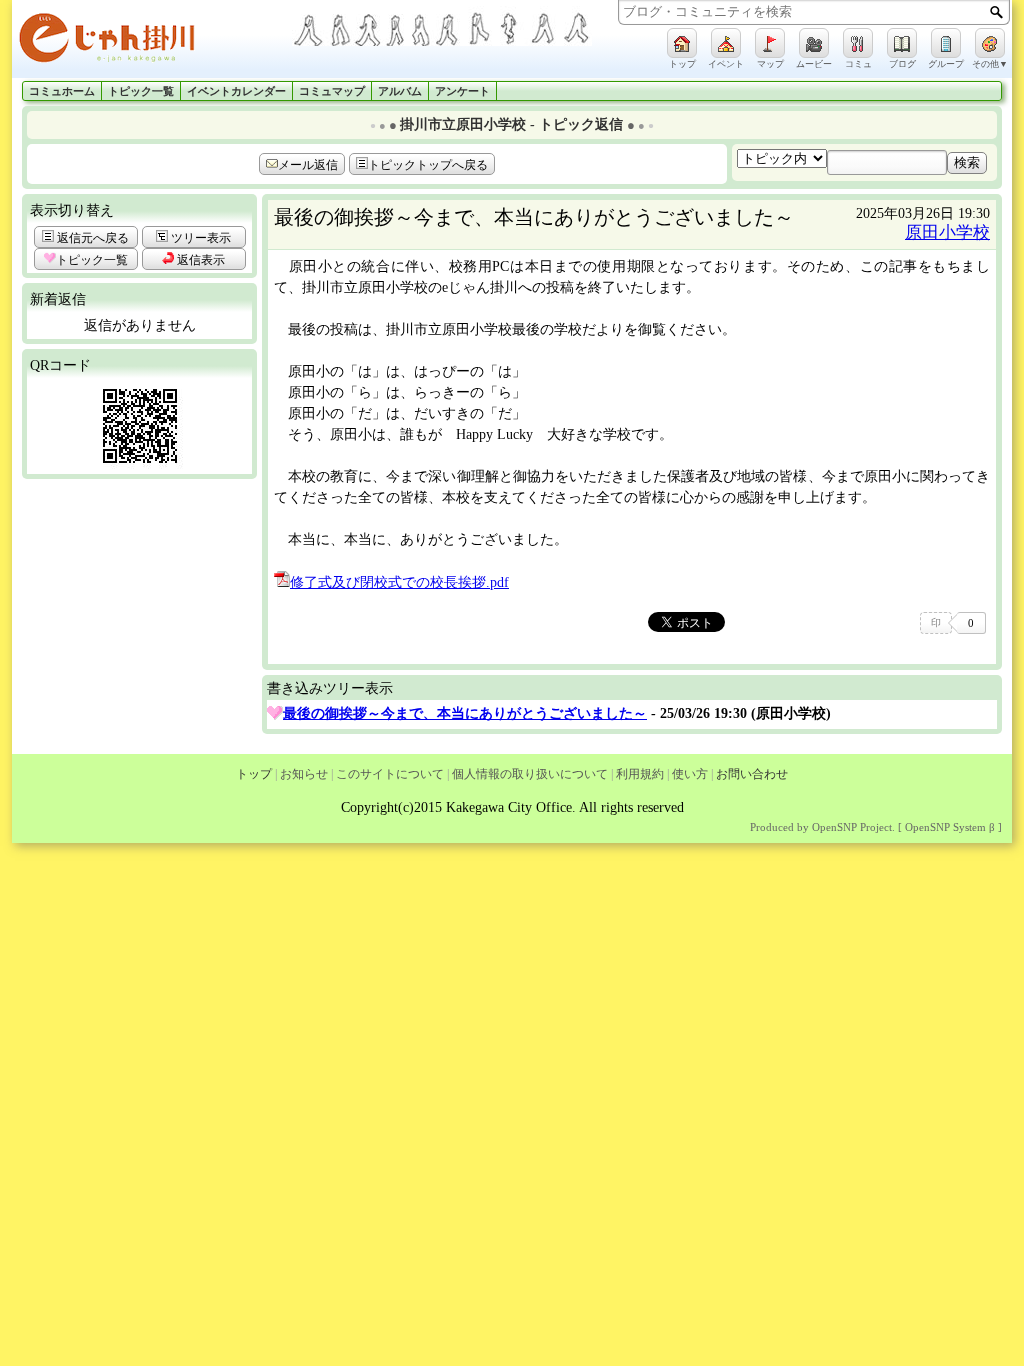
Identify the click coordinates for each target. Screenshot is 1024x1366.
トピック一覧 (141, 91)
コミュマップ (332, 91)
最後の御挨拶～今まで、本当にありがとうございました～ (465, 713)
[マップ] (770, 43)
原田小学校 (947, 232)
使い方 (690, 774)
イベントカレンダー (236, 91)
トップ (254, 774)
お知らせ (304, 774)
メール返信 (308, 165)
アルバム (400, 91)
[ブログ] (902, 43)
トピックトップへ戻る (428, 165)
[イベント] (726, 43)
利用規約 (640, 774)
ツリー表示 (199, 238)
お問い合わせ (752, 774)
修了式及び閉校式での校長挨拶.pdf (399, 582)
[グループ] (946, 43)
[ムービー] (814, 43)
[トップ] (682, 43)
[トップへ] (152, 41)
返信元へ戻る (91, 238)
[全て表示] (275, 713)
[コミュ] (858, 43)
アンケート (462, 91)
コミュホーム (62, 91)
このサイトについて (390, 774)
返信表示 (199, 260)
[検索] (996, 12)
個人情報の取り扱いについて (530, 774)
